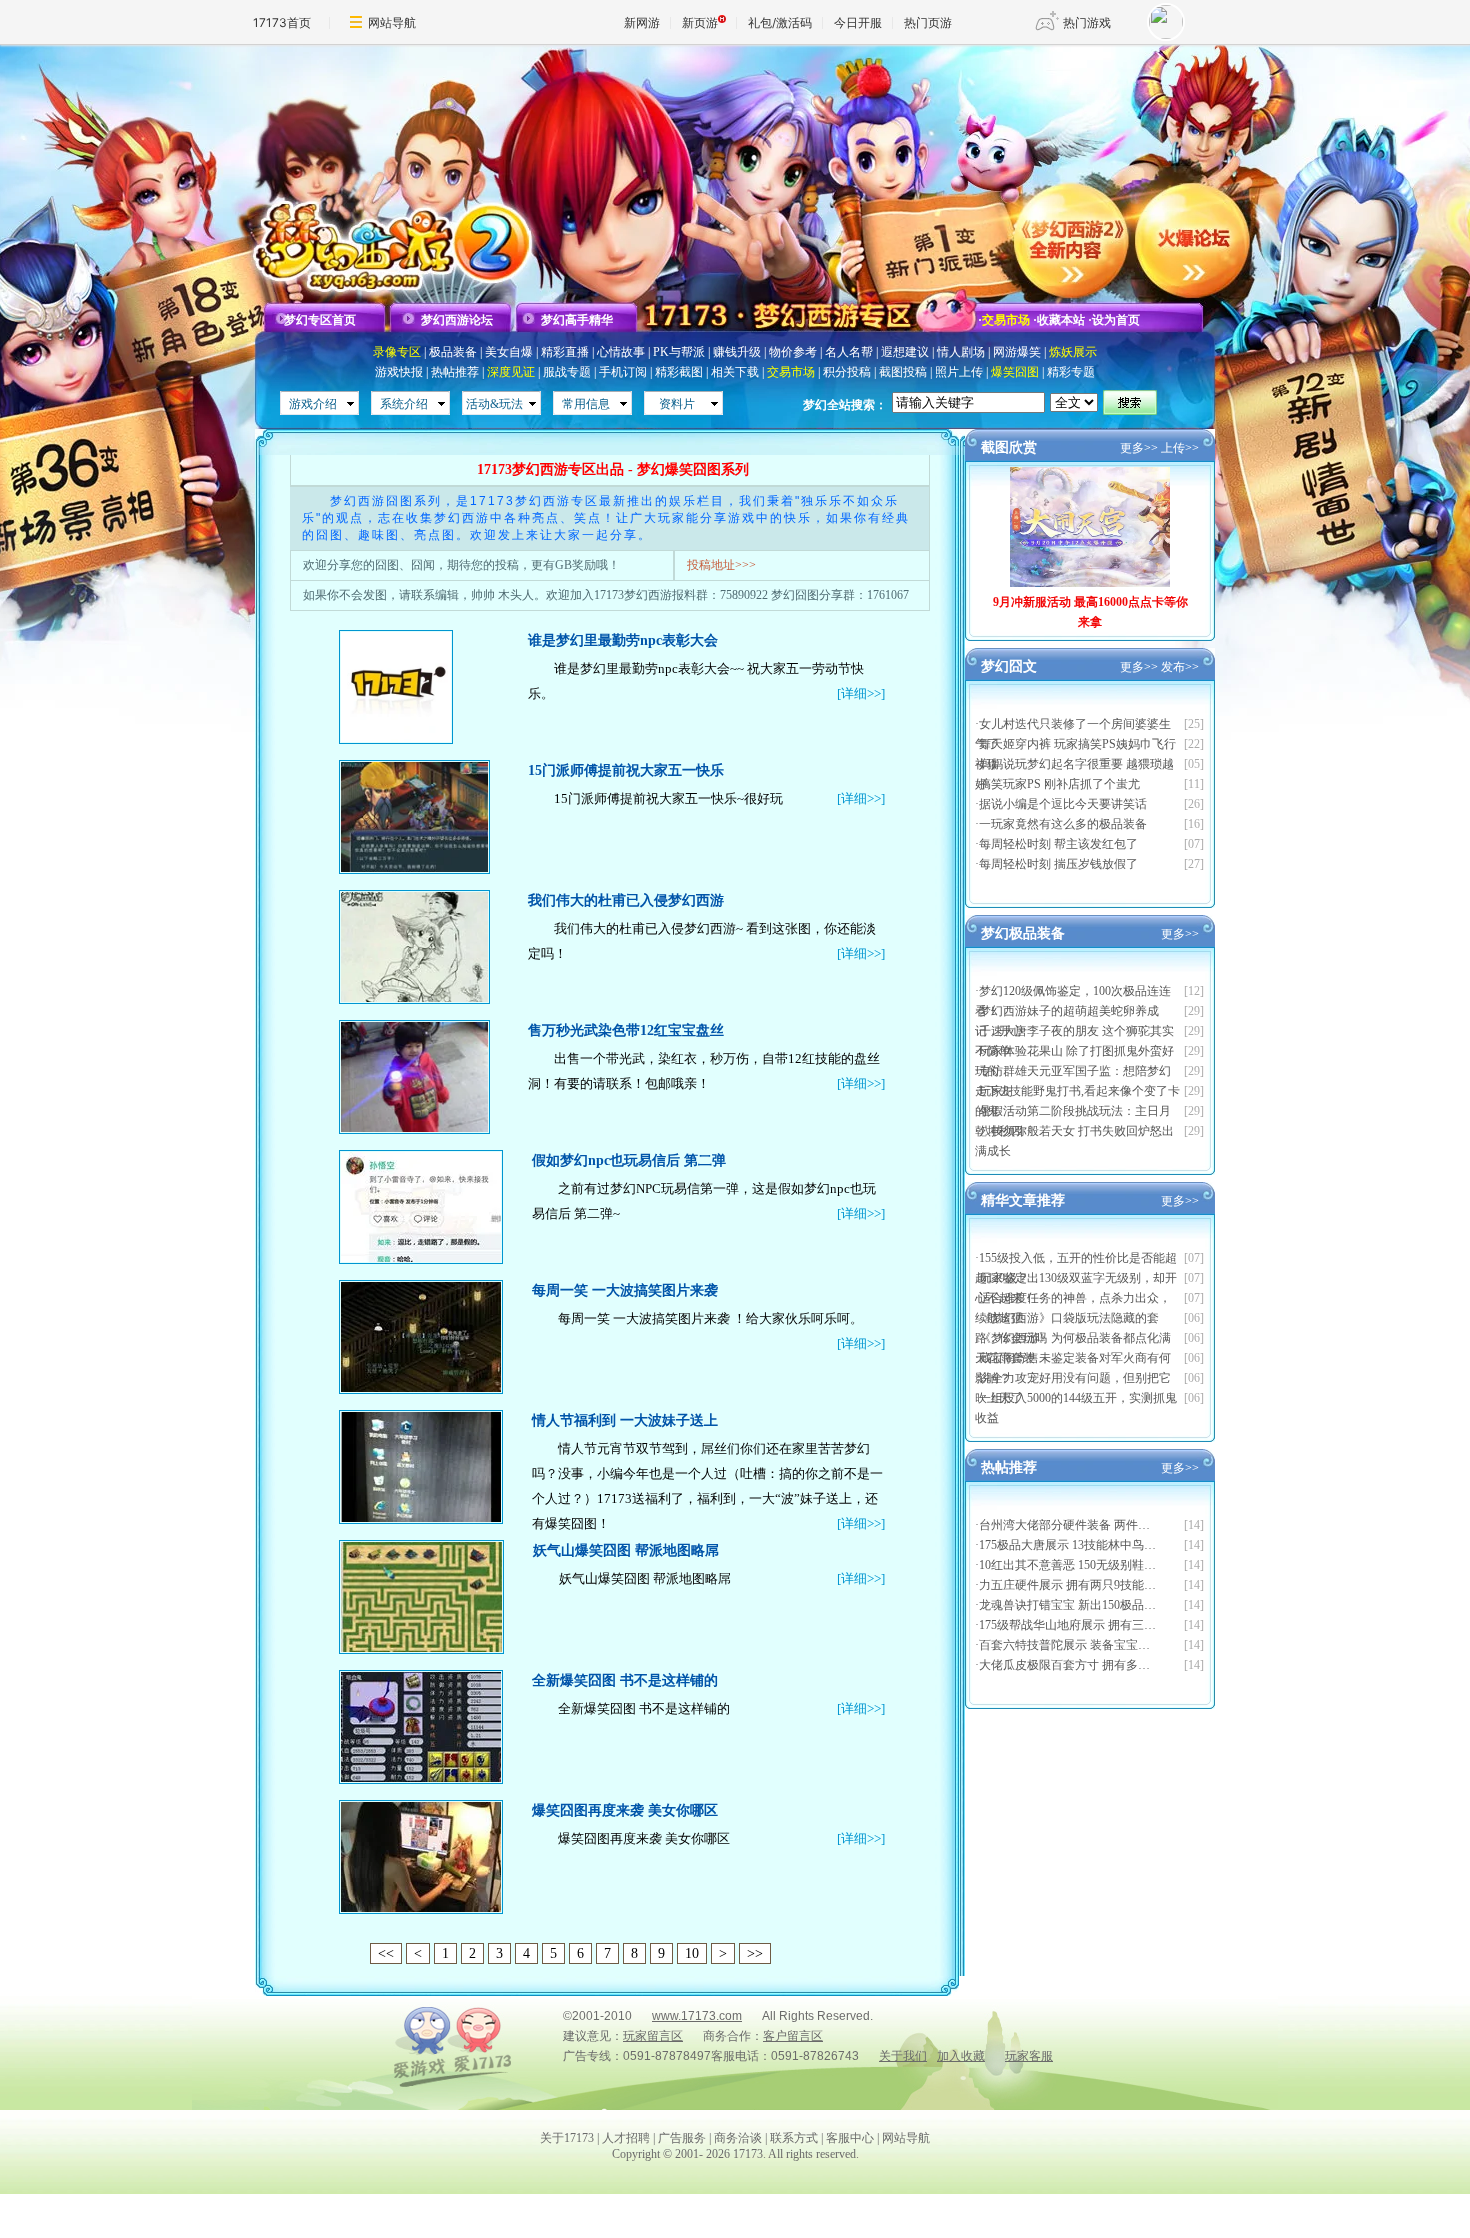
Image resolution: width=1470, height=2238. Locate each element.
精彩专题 (1071, 372)
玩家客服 (1029, 2056)
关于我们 (903, 2056)
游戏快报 (399, 372)
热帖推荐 (455, 372)
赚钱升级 (737, 352)
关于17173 (567, 2138)
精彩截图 (679, 372)
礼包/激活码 (780, 22)
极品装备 (453, 352)
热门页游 (928, 22)
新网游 (642, 22)
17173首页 (282, 22)
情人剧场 (961, 352)
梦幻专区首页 (320, 320)
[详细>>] (861, 693)
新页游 (700, 22)
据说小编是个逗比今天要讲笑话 (1063, 804)
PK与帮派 (679, 352)
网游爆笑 (1017, 352)
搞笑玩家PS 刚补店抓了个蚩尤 (1059, 784)
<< (386, 1953)
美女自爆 (509, 352)
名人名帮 (849, 352)
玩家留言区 (653, 2036)
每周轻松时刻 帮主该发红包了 (1058, 844)
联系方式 (794, 2138)
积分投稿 (847, 372)
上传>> (1180, 448)
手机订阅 (623, 372)
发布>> (1180, 667)
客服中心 (850, 2138)
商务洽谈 (738, 2138)
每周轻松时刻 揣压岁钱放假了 (1058, 864)
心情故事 (621, 352)
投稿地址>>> (721, 565)
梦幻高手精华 (577, 320)
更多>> (1139, 448)
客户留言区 (793, 2036)
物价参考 (793, 352)
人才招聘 (626, 2138)
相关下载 (735, 372)
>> (755, 1953)
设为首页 (1116, 320)
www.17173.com (697, 2016)
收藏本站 (1061, 320)
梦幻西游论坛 (457, 320)
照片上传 (959, 372)
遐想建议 (905, 352)
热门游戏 (1087, 22)
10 (692, 1953)
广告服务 (682, 2138)
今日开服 (858, 22)
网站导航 (392, 22)
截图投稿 (903, 372)
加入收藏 (961, 2056)
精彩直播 (565, 352)
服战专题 (567, 372)
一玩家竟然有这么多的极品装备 (1063, 824)
